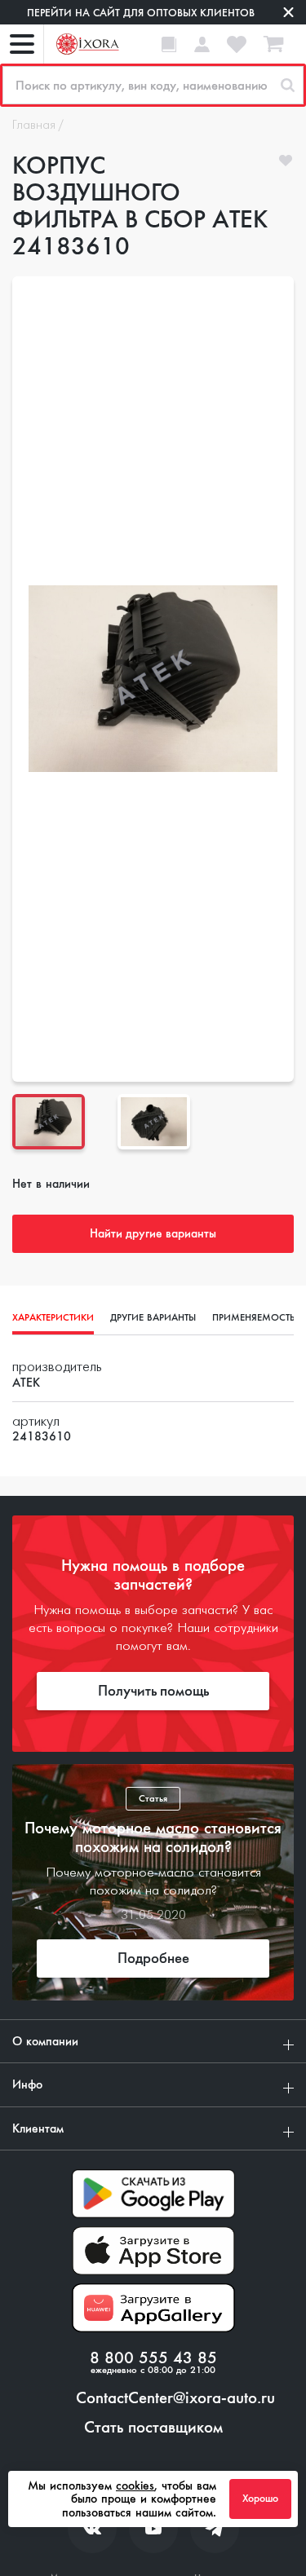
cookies (135, 2486)
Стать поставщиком (153, 2428)
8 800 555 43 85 (153, 2358)
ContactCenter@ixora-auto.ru (175, 2398)
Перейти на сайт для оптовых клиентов (141, 13)
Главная (34, 126)
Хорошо (260, 2499)
